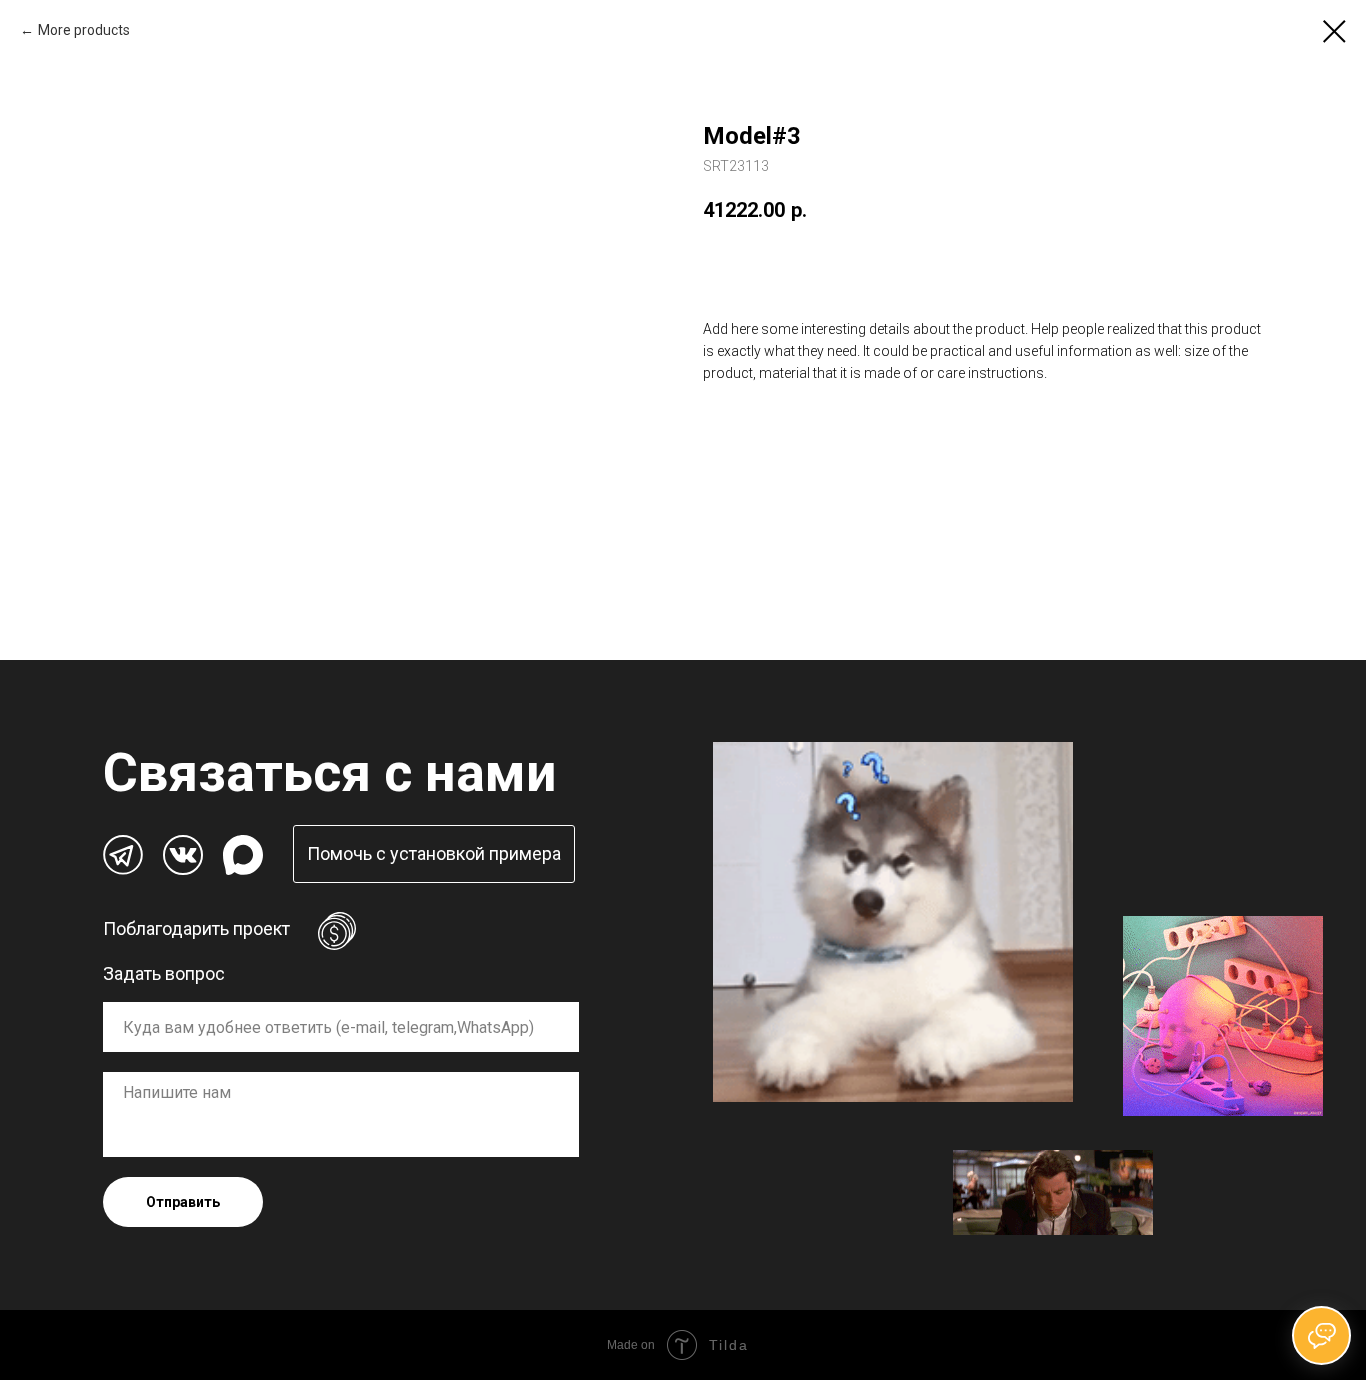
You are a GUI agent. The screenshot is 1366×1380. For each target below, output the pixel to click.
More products (84, 30)
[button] (434, 854)
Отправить (183, 1202)
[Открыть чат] (1321, 1335)
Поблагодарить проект (196, 928)
